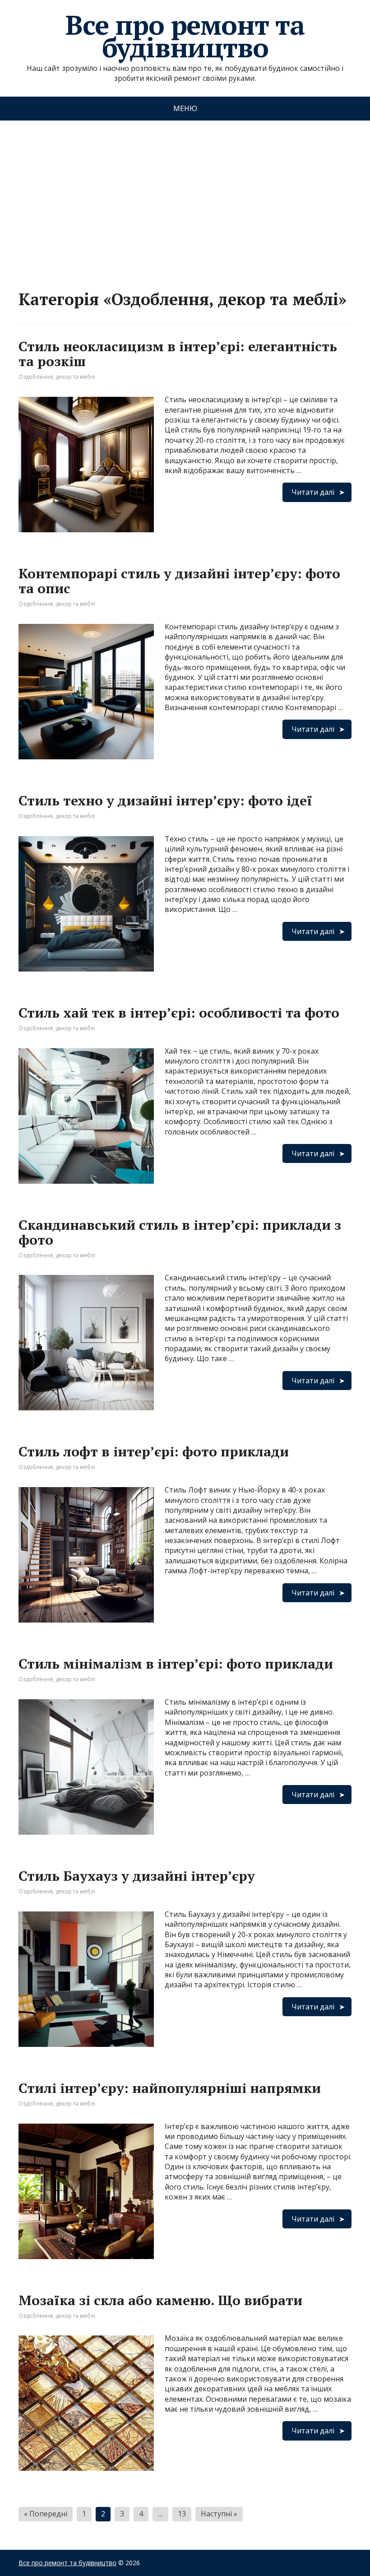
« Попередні (46, 2514)
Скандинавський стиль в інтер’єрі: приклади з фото (180, 1232)
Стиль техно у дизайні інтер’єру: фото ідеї (165, 800)
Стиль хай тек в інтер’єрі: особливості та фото (179, 1013)
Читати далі (313, 492)
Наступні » (219, 2514)
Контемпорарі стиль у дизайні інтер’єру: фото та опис (179, 581)
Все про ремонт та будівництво (185, 36)
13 (182, 2514)
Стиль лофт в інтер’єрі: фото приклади (154, 1451)
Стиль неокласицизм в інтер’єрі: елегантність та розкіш (178, 354)
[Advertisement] (185, 196)
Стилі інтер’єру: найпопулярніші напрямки (170, 2088)
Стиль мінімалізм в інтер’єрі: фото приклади (176, 1664)
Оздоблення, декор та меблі (57, 377)
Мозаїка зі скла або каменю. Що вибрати (160, 2300)
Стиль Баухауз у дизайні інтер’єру (137, 1876)
